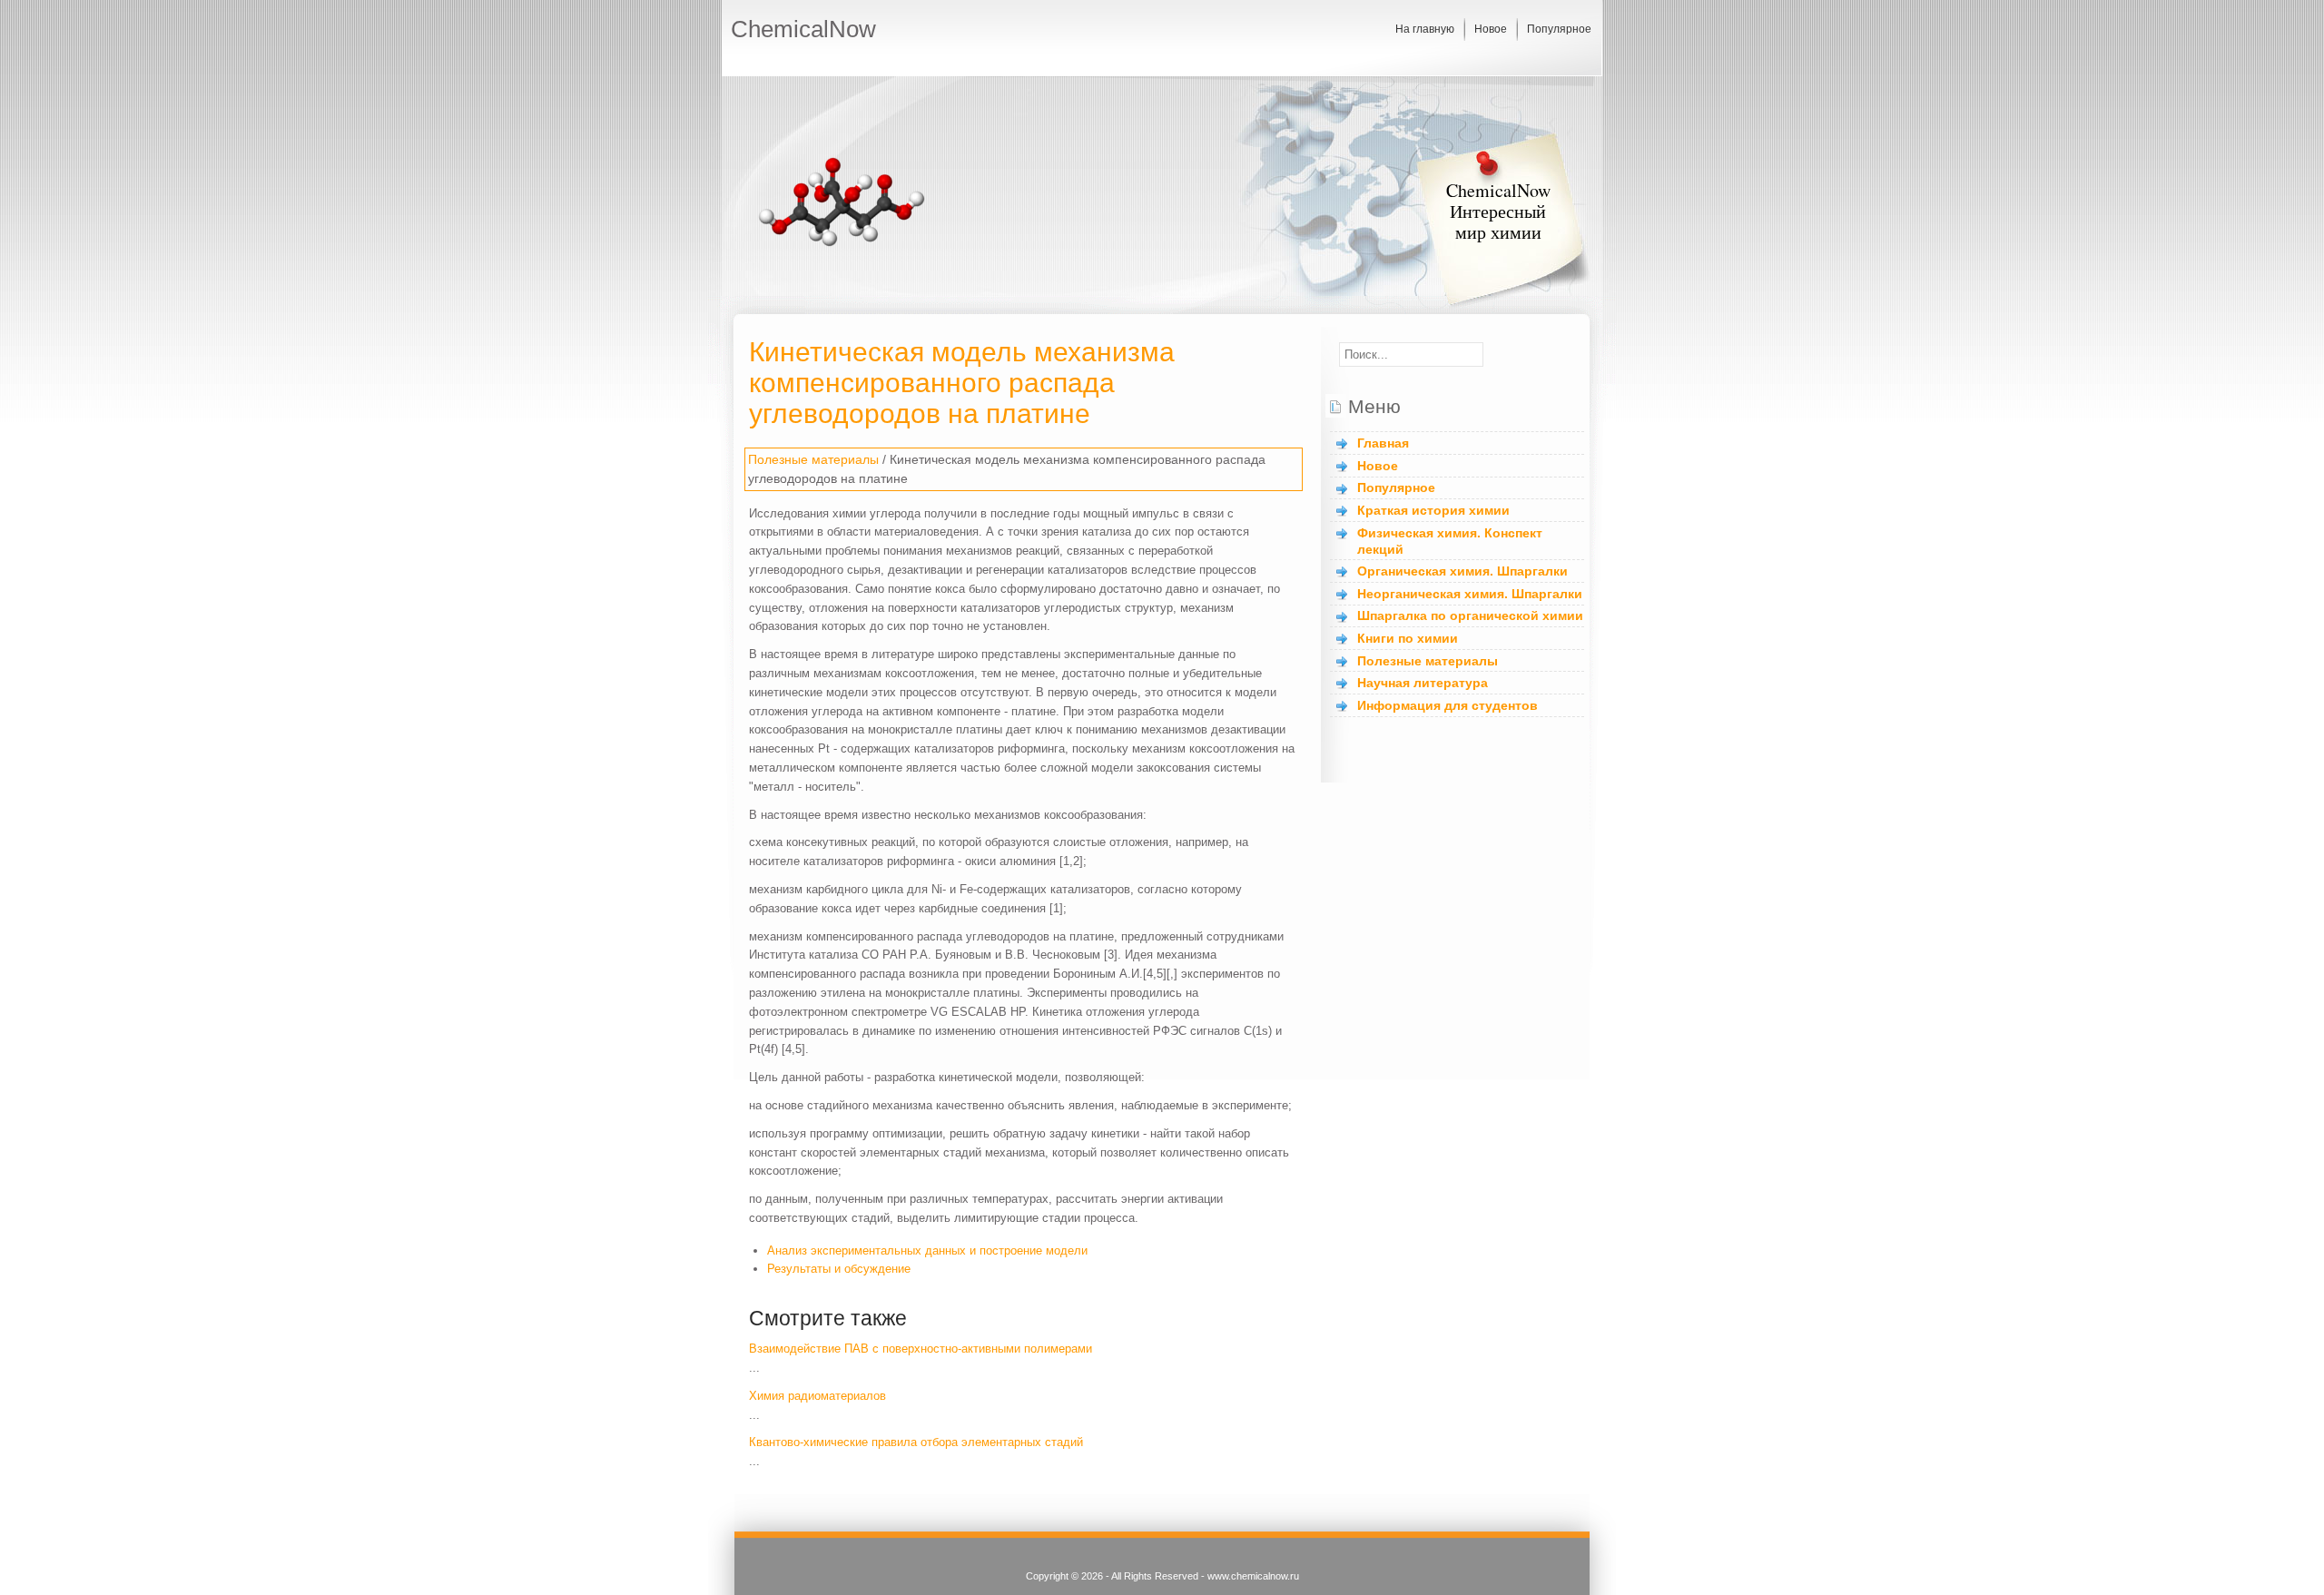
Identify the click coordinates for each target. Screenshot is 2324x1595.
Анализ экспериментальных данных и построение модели (927, 1250)
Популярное (1559, 29)
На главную (1425, 29)
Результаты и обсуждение (839, 1269)
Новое (1491, 29)
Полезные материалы (813, 459)
